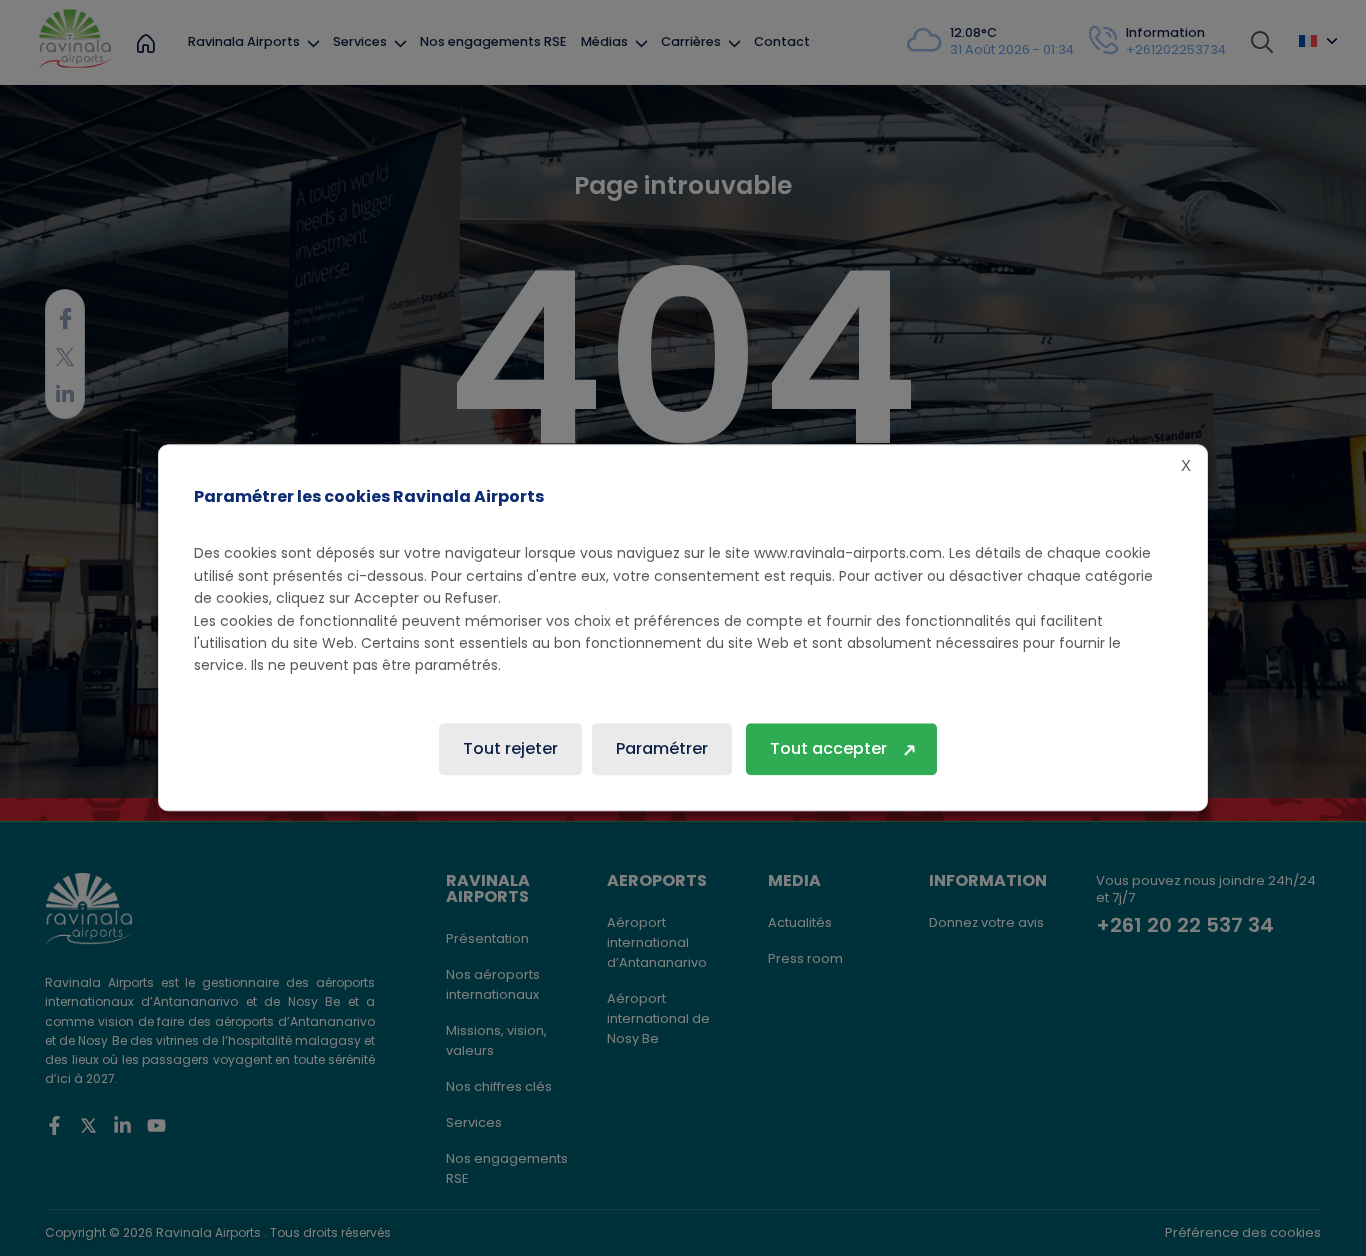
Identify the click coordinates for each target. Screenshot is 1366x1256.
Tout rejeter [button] (510, 749)
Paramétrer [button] (662, 749)
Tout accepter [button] (828, 749)
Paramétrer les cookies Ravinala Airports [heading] (369, 496)
